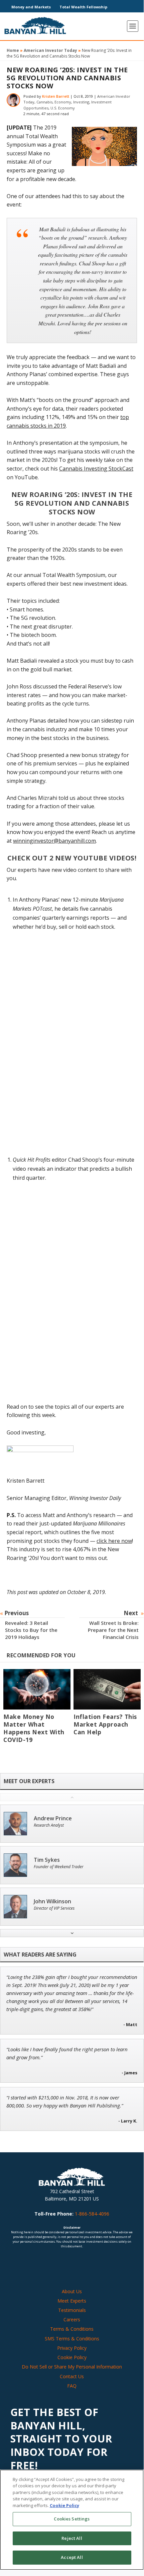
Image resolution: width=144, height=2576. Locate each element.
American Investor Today (50, 50)
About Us (72, 2291)
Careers (72, 2319)
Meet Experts (72, 2301)
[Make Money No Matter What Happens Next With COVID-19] (37, 1689)
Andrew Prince (53, 1818)
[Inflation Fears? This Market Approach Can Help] (107, 1689)
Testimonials (72, 2310)
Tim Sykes (47, 1860)
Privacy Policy (72, 2348)
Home (13, 50)
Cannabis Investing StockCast (96, 469)
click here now (114, 1541)
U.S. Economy (63, 108)
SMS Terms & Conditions (72, 2339)
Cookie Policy (72, 2357)
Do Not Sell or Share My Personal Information (72, 2367)
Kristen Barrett (56, 96)
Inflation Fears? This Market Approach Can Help (105, 1724)
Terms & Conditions (72, 2329)
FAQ (72, 2386)
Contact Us (72, 2376)
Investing (81, 102)
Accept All (72, 2557)
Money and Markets (31, 7)
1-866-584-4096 (92, 2214)
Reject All (72, 2538)
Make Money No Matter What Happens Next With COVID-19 (34, 1728)
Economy (63, 102)
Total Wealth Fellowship (83, 7)
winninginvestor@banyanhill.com (54, 841)
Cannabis (44, 102)
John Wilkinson (52, 1901)
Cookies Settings (72, 2519)
